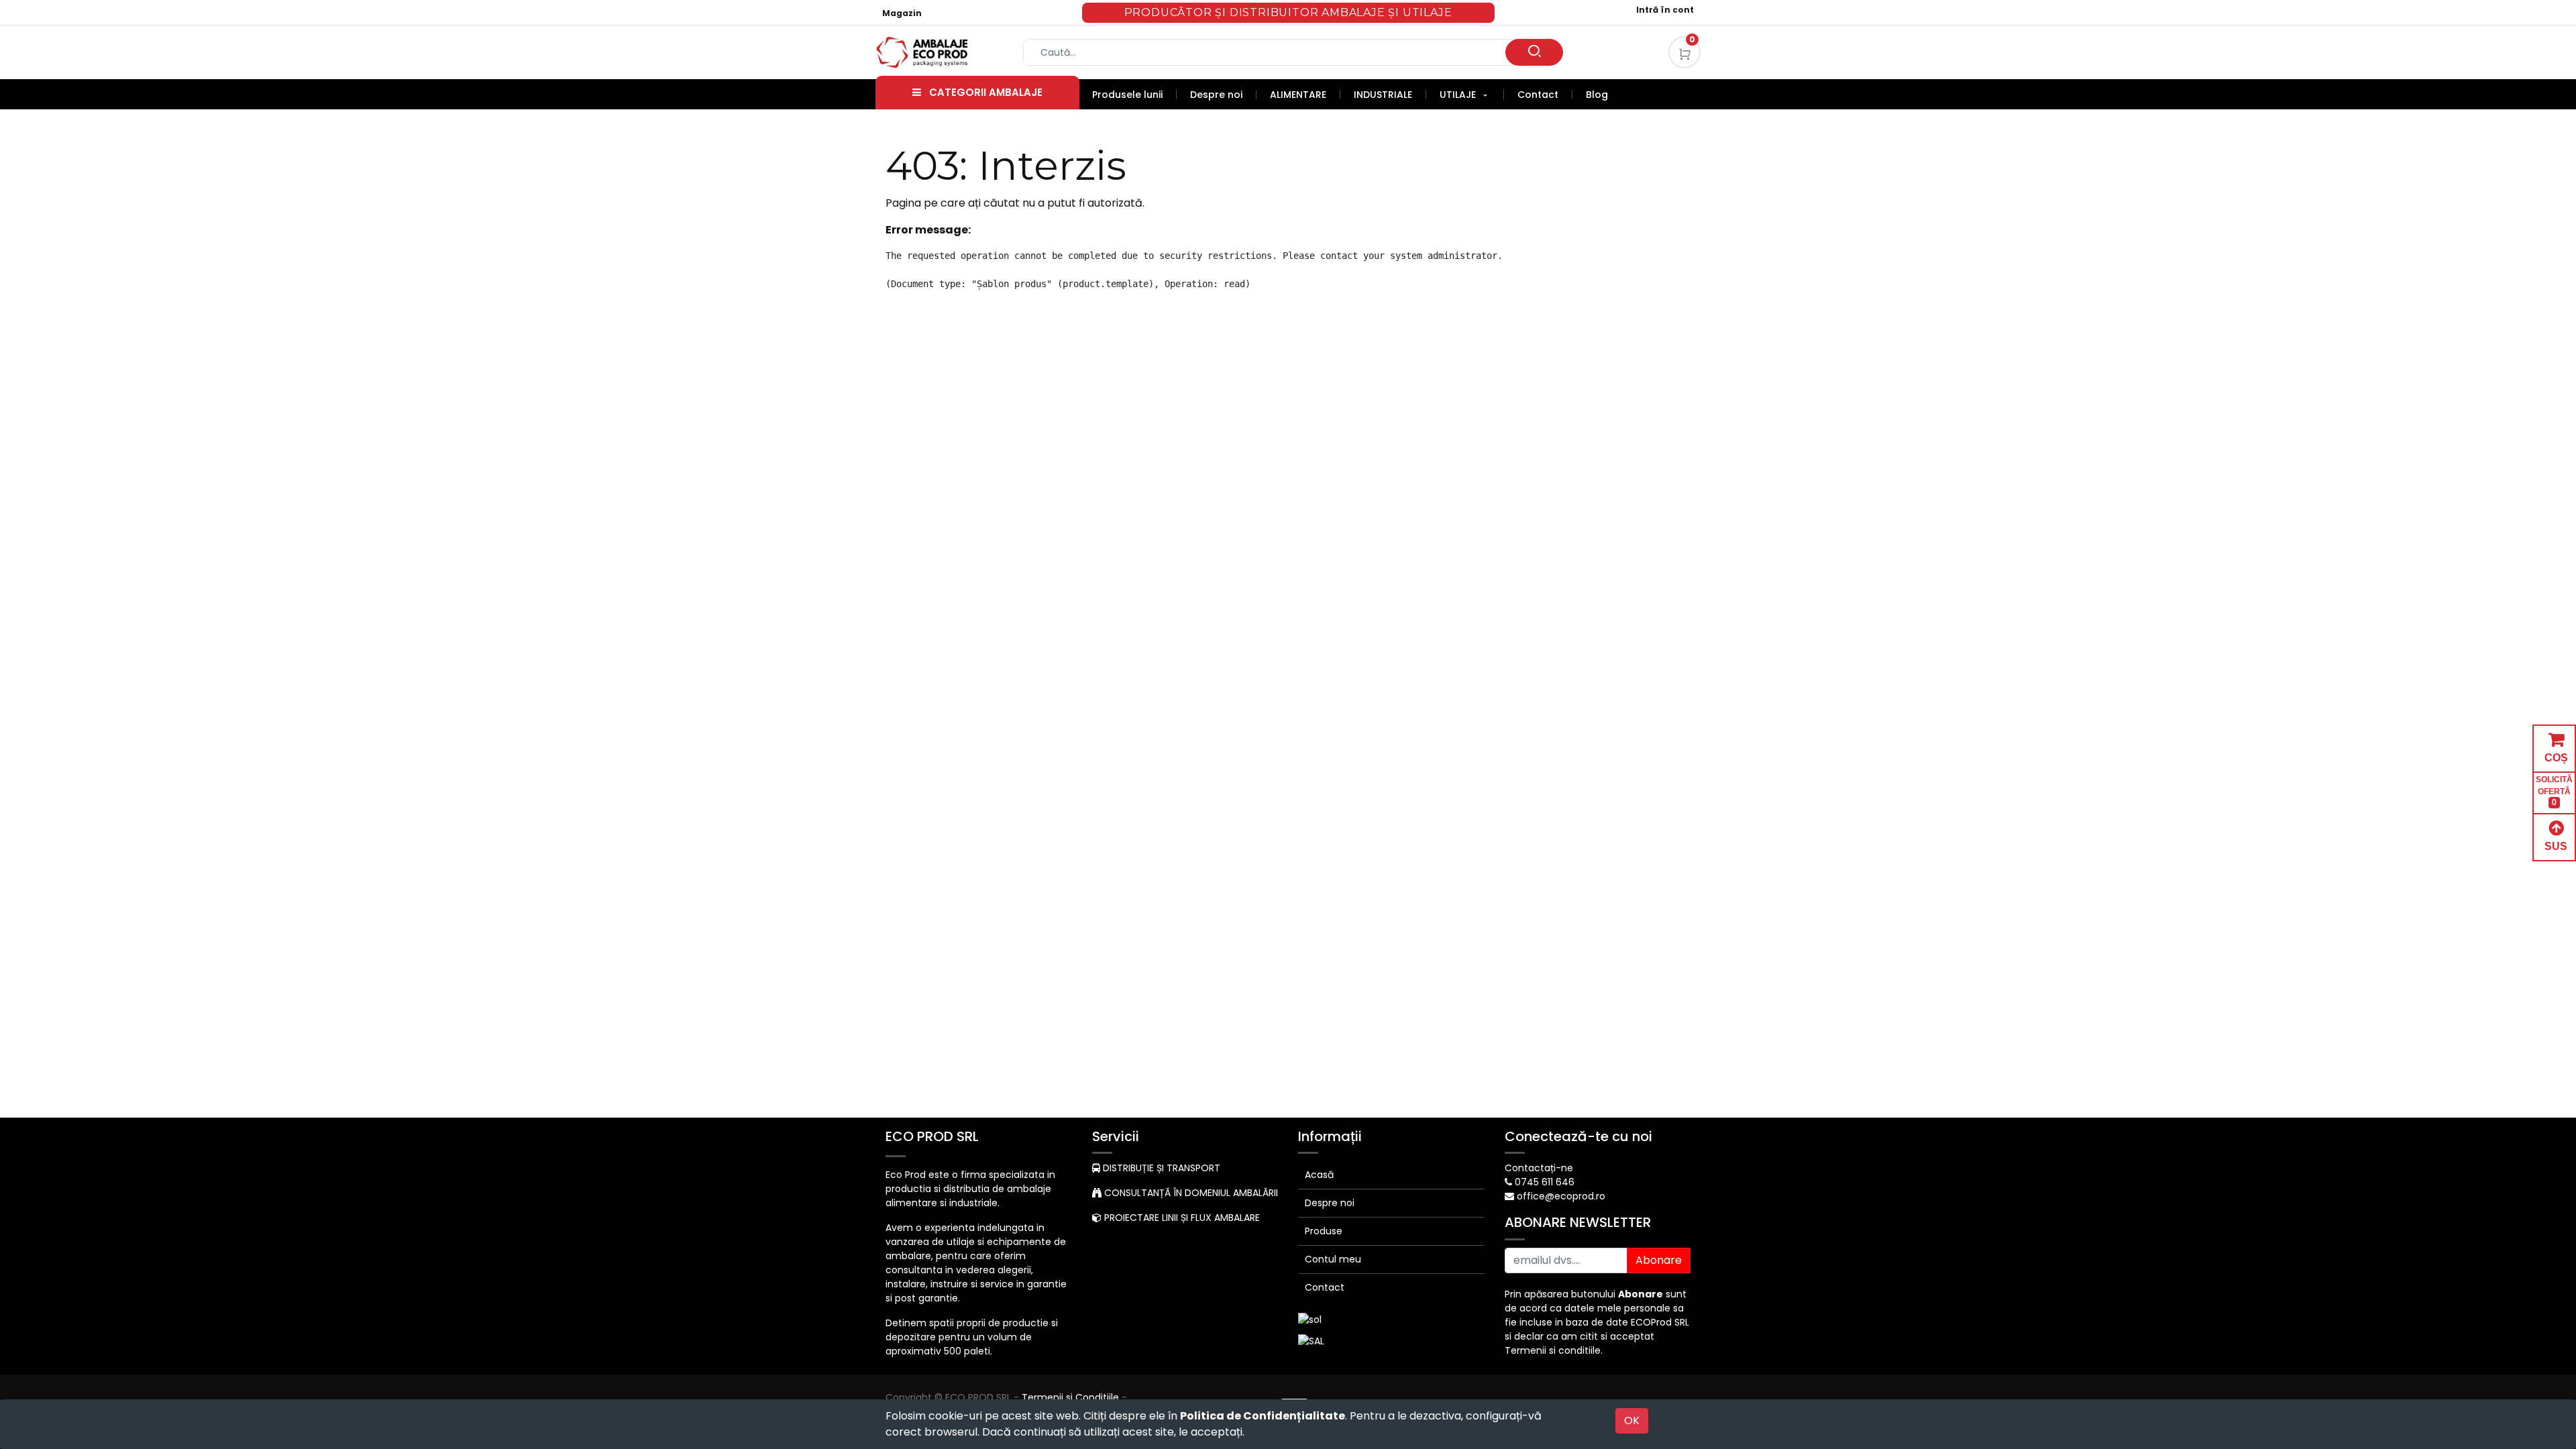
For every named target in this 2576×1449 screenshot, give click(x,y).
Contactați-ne (1539, 1168)
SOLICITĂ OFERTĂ (2554, 791)
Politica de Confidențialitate (1263, 1416)
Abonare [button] (1659, 1260)
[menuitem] (1134, 95)
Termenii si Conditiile (1070, 1397)
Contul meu (1333, 1259)
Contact (1325, 1287)
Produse (1324, 1231)
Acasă (1319, 1175)
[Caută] (1534, 52)
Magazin (902, 13)
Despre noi (1330, 1203)
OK (1632, 1420)
